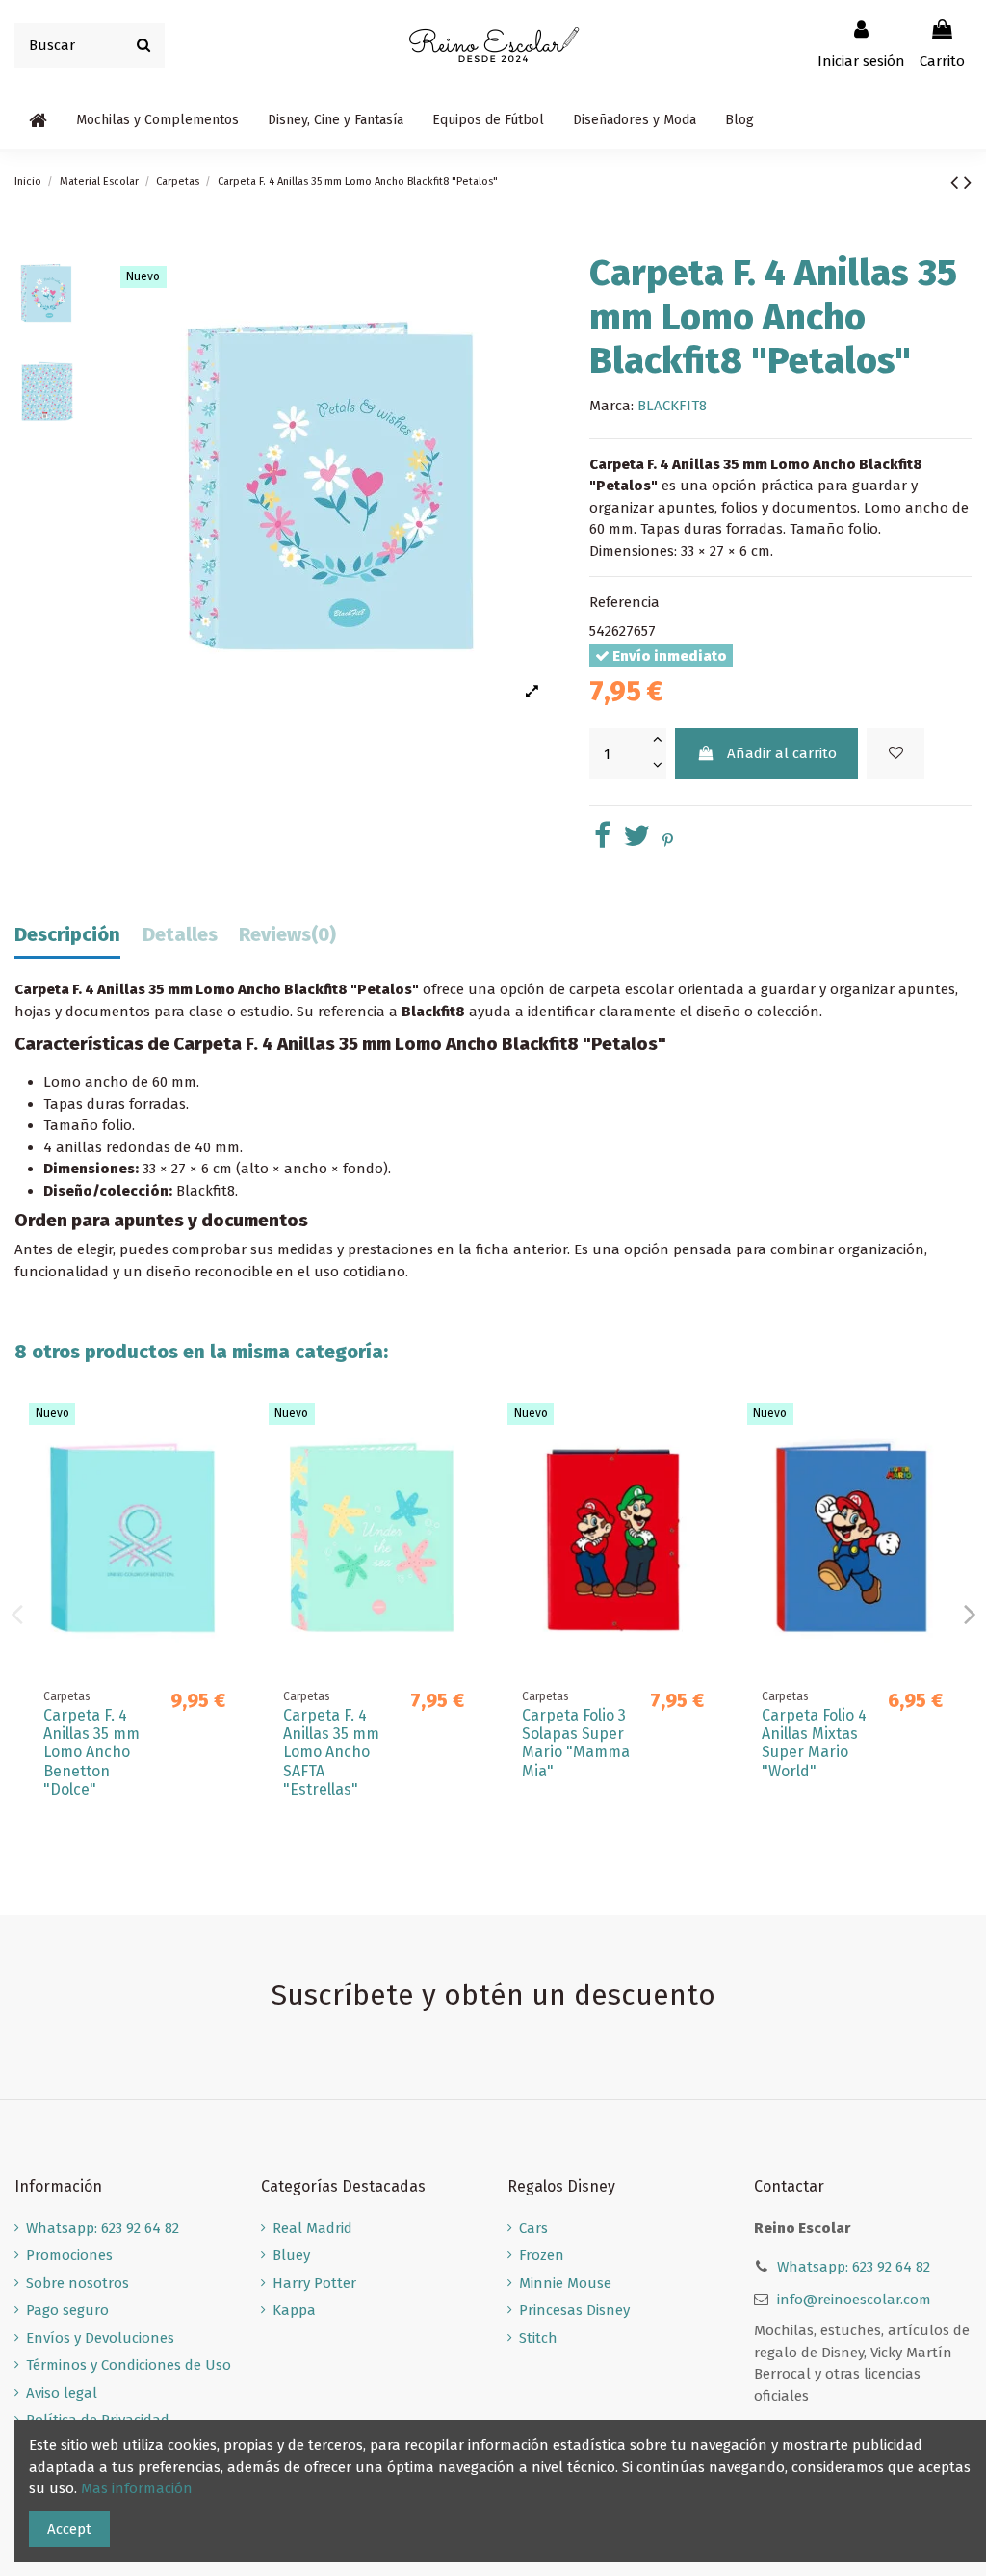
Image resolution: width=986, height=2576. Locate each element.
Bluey (291, 2255)
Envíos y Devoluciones (100, 2338)
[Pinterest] (668, 841)
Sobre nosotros (78, 2283)
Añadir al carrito (782, 753)
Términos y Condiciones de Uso (129, 2365)
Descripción (67, 935)
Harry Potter (314, 2283)
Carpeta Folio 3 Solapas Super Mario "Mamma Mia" (576, 1743)
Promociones (69, 2255)
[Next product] (968, 183)
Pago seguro (67, 2310)
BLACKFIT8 (672, 406)
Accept (69, 2529)
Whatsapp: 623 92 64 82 (103, 2228)
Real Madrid (312, 2228)
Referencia (624, 602)
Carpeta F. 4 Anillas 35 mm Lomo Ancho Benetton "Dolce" (91, 1752)
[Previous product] (957, 183)
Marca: (611, 406)
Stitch (538, 2338)
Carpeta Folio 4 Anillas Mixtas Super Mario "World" (814, 1743)
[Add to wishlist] (895, 754)
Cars (533, 2228)
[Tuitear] (636, 841)
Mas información (137, 2488)
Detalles (180, 935)
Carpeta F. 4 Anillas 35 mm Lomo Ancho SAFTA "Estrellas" (331, 1752)
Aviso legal (62, 2393)
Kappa (294, 2310)
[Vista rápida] (225, 1468)
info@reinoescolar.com (854, 2300)
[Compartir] (602, 841)
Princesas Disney (574, 2310)
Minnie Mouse (565, 2283)
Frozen (542, 2255)
